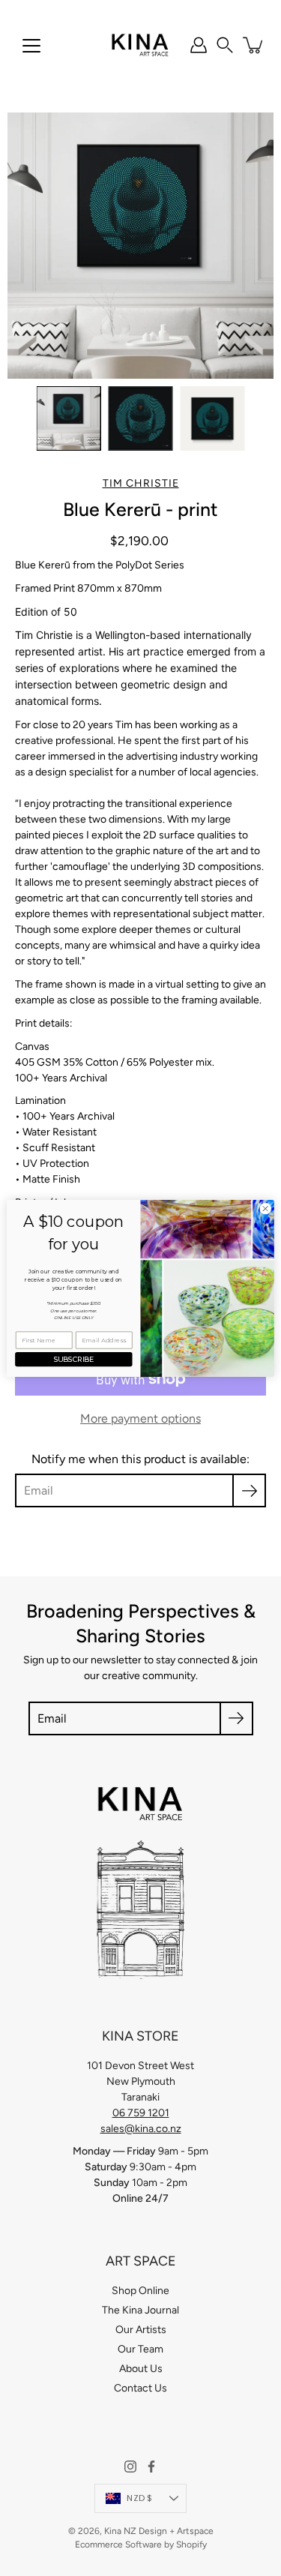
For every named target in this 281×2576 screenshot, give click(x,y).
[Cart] (254, 45)
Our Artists (141, 2330)
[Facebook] (151, 2467)
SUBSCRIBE (74, 1359)
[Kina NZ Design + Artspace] (140, 45)
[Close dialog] (265, 1208)
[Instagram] (130, 2467)
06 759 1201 (141, 2113)
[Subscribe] (249, 1490)
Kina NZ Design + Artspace (159, 2531)
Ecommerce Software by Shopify (141, 2545)
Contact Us (140, 2388)
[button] (225, 45)
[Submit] (236, 1718)
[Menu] (31, 46)
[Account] (199, 45)
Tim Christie (141, 483)
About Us (141, 2369)
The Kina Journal (140, 2310)
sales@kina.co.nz (141, 2129)
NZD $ (139, 2498)
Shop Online (140, 2291)
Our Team (140, 2349)
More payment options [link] (140, 1418)
